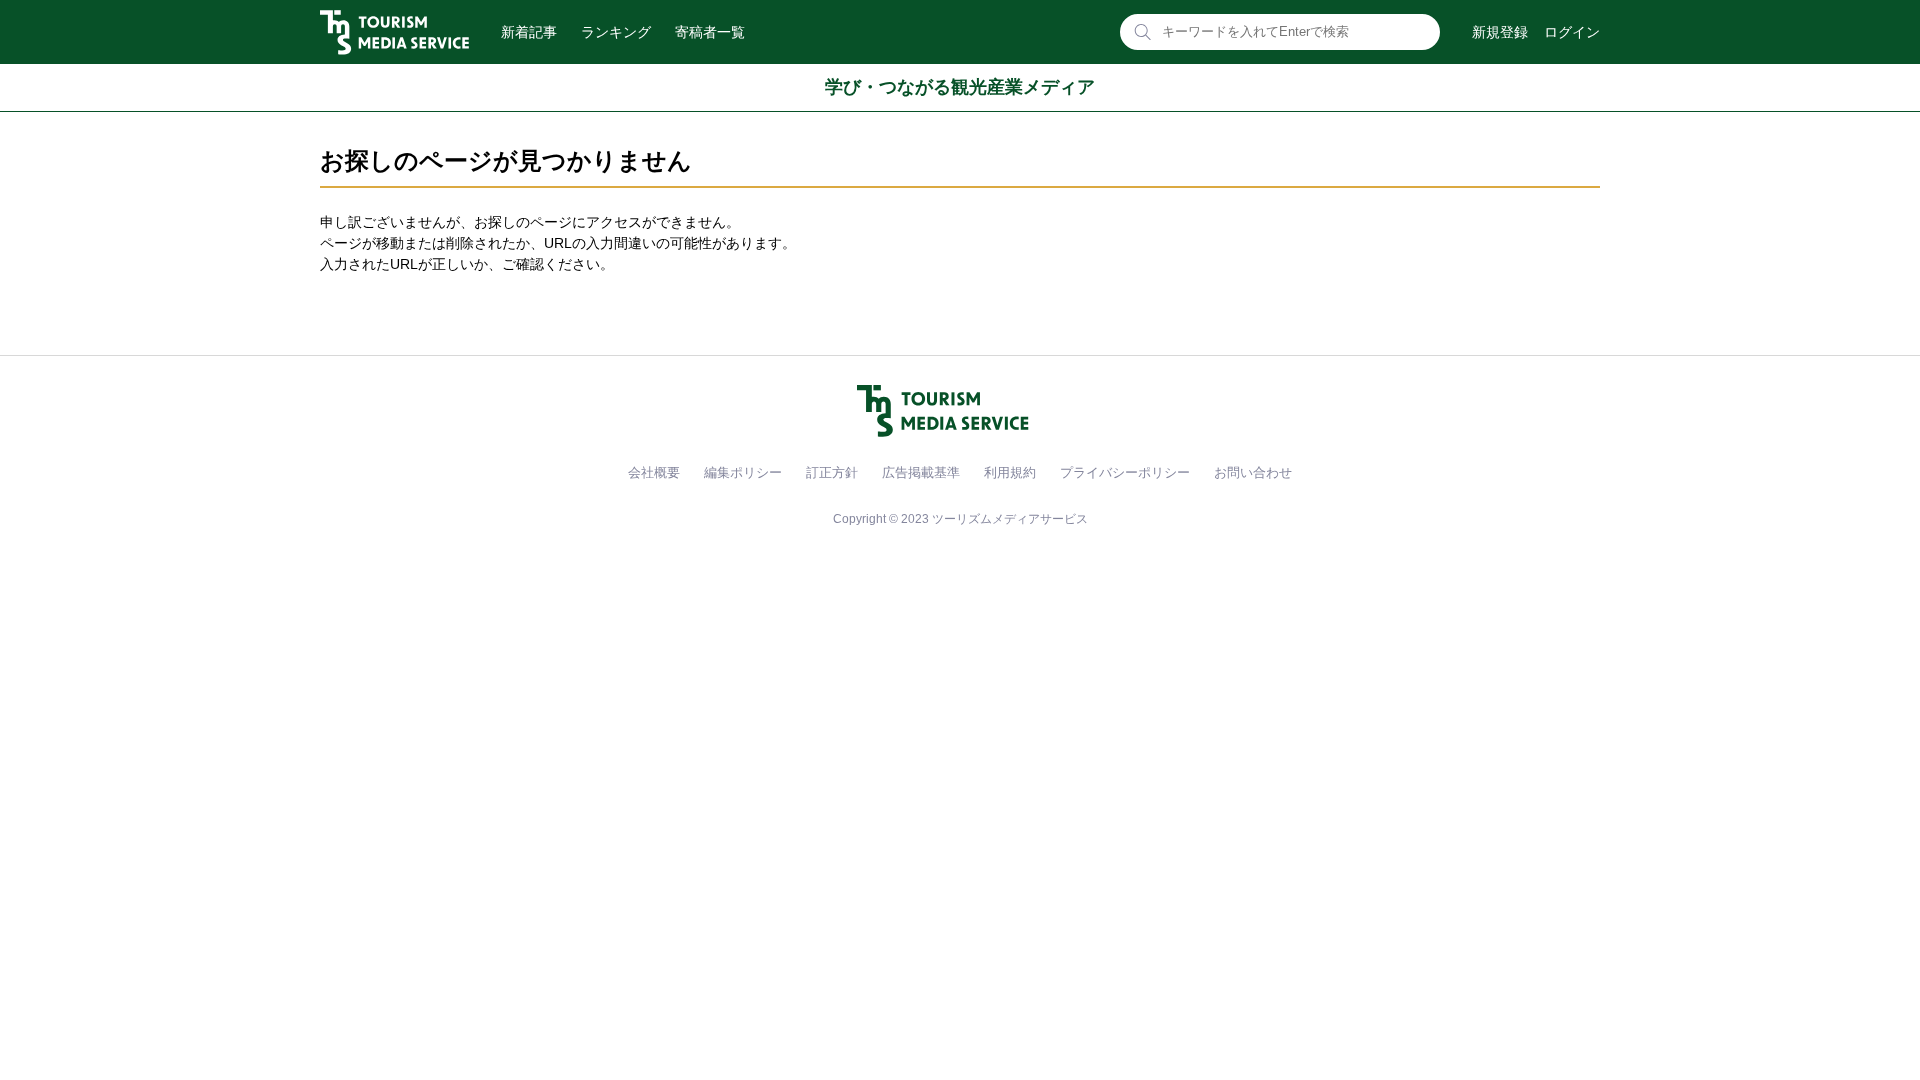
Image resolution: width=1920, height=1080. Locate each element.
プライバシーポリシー (1125, 472)
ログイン (1572, 32)
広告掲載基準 (921, 472)
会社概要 (654, 472)
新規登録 (1500, 32)
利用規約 (1010, 472)
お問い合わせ (1253, 472)
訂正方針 (832, 472)
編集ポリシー (743, 472)
